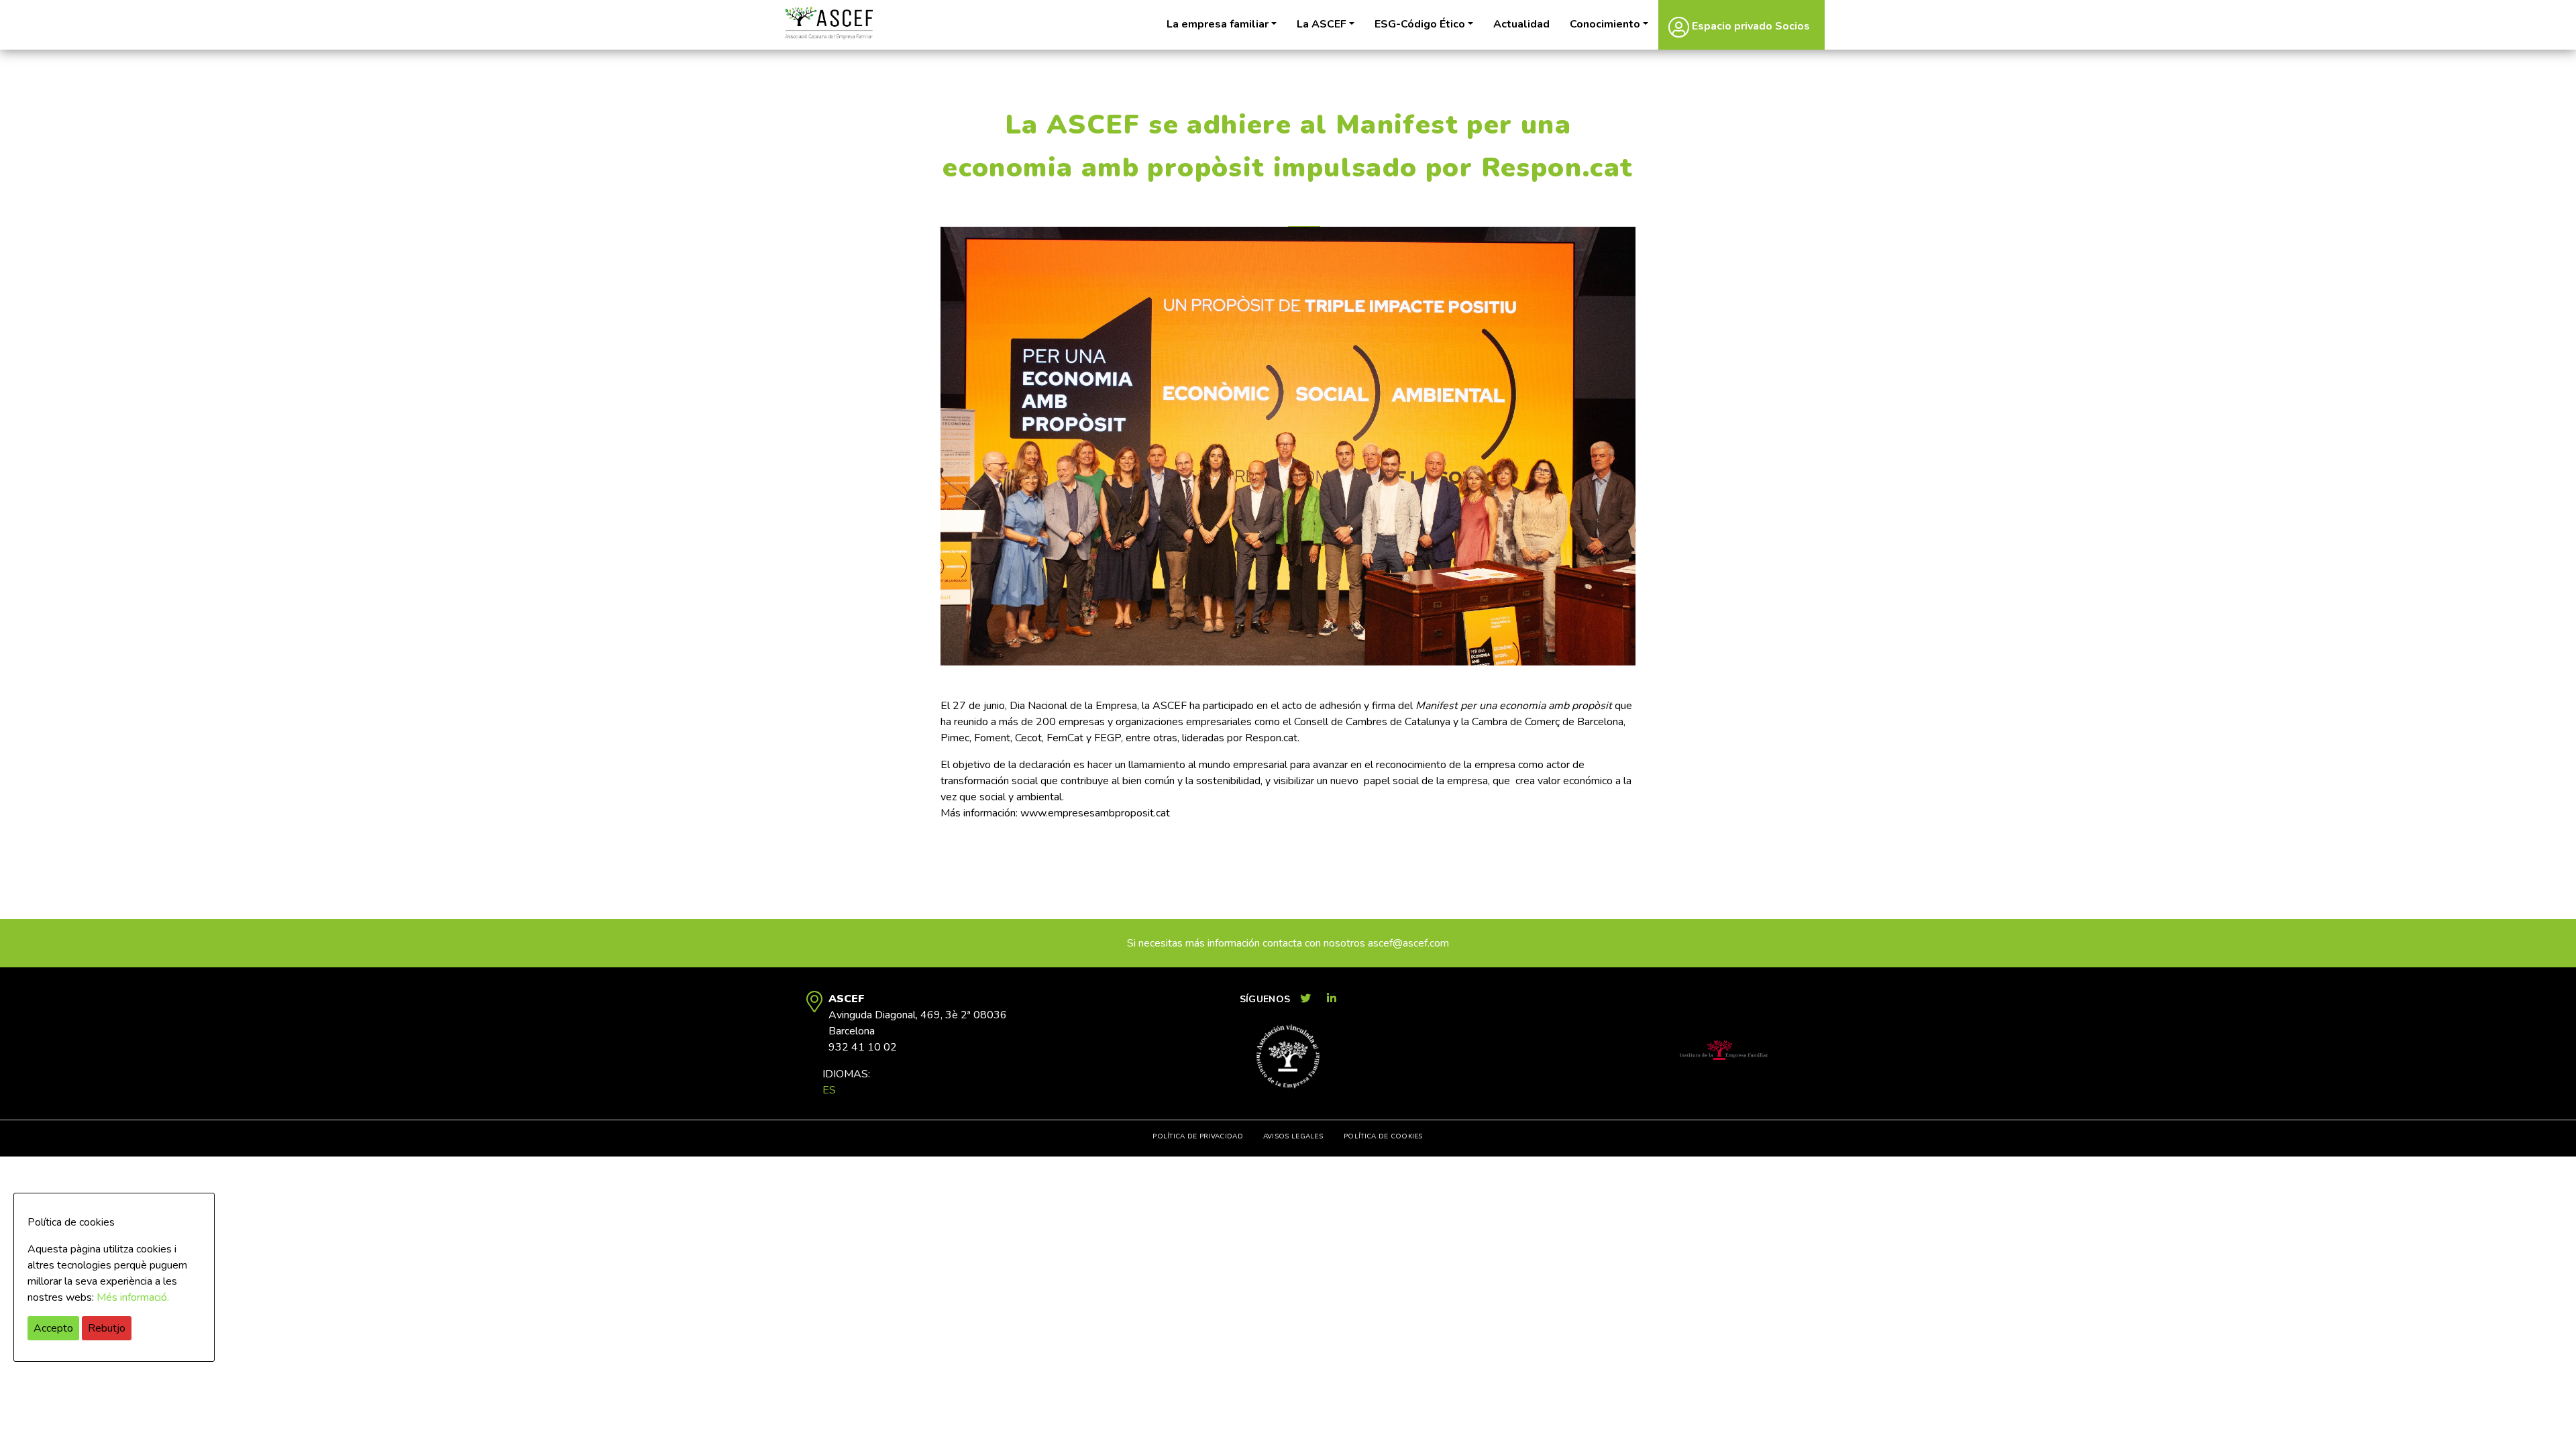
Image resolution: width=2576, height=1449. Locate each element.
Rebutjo (107, 1328)
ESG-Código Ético (1420, 24)
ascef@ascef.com (1408, 943)
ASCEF (828, 23)
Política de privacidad (1198, 1136)
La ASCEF (1322, 24)
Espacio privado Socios (1750, 26)
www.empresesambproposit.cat (1095, 813)
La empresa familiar (1218, 24)
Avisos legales (1293, 1136)
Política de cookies (1383, 1136)
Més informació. (133, 1297)
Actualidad (1521, 24)
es (829, 1090)
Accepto (53, 1328)
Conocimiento (1605, 24)
